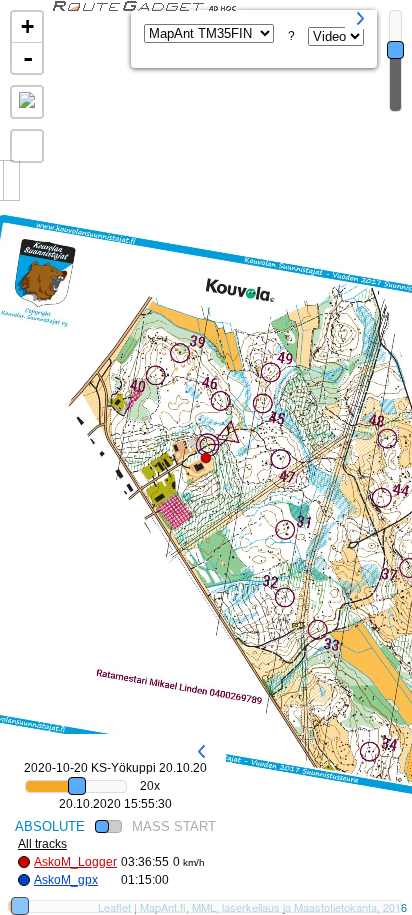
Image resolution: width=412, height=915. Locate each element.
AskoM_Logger (75, 862)
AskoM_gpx (66, 880)
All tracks (42, 844)
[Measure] (27, 102)
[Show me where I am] (27, 146)
